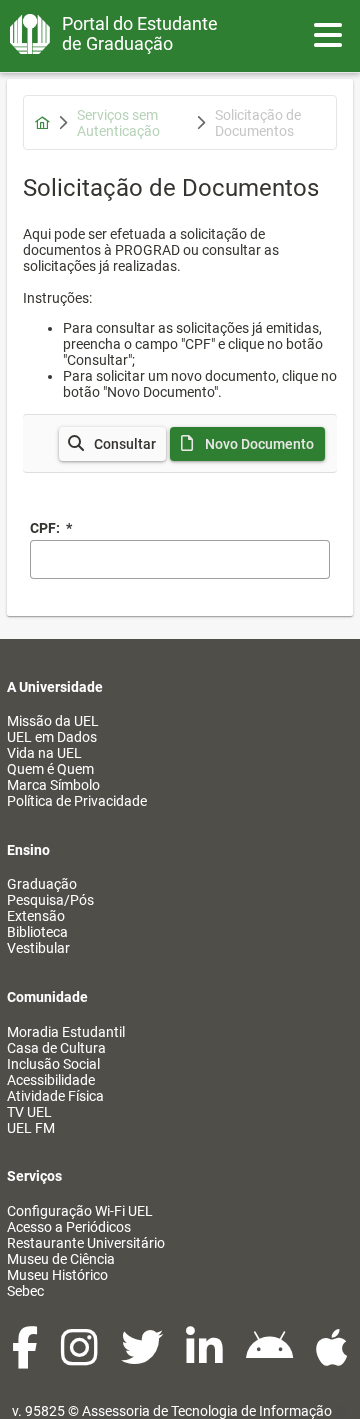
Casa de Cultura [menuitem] (56, 1048)
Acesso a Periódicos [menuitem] (69, 1227)
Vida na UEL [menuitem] (44, 753)
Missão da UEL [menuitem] (53, 721)
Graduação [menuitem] (42, 884)
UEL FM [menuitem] (31, 1128)
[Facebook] (26, 1358)
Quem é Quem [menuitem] (50, 769)
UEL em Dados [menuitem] (52, 737)
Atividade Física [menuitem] (55, 1096)
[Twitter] (143, 1358)
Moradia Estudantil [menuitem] (66, 1032)
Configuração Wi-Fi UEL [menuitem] (80, 1211)
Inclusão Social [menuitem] (53, 1064)
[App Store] (332, 1358)
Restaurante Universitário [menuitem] (86, 1243)
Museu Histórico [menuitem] (57, 1275)
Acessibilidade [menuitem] (51, 1080)
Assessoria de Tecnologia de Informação (207, 1411)
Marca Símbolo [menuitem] (53, 785)
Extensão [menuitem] (36, 916)
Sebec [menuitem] (25, 1291)
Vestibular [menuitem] (38, 948)
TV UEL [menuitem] (29, 1112)
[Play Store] (271, 1358)
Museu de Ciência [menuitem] (61, 1259)
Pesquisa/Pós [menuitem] (50, 900)
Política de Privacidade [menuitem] (77, 801)
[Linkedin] (206, 1358)
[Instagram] (81, 1358)
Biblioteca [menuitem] (37, 932)
